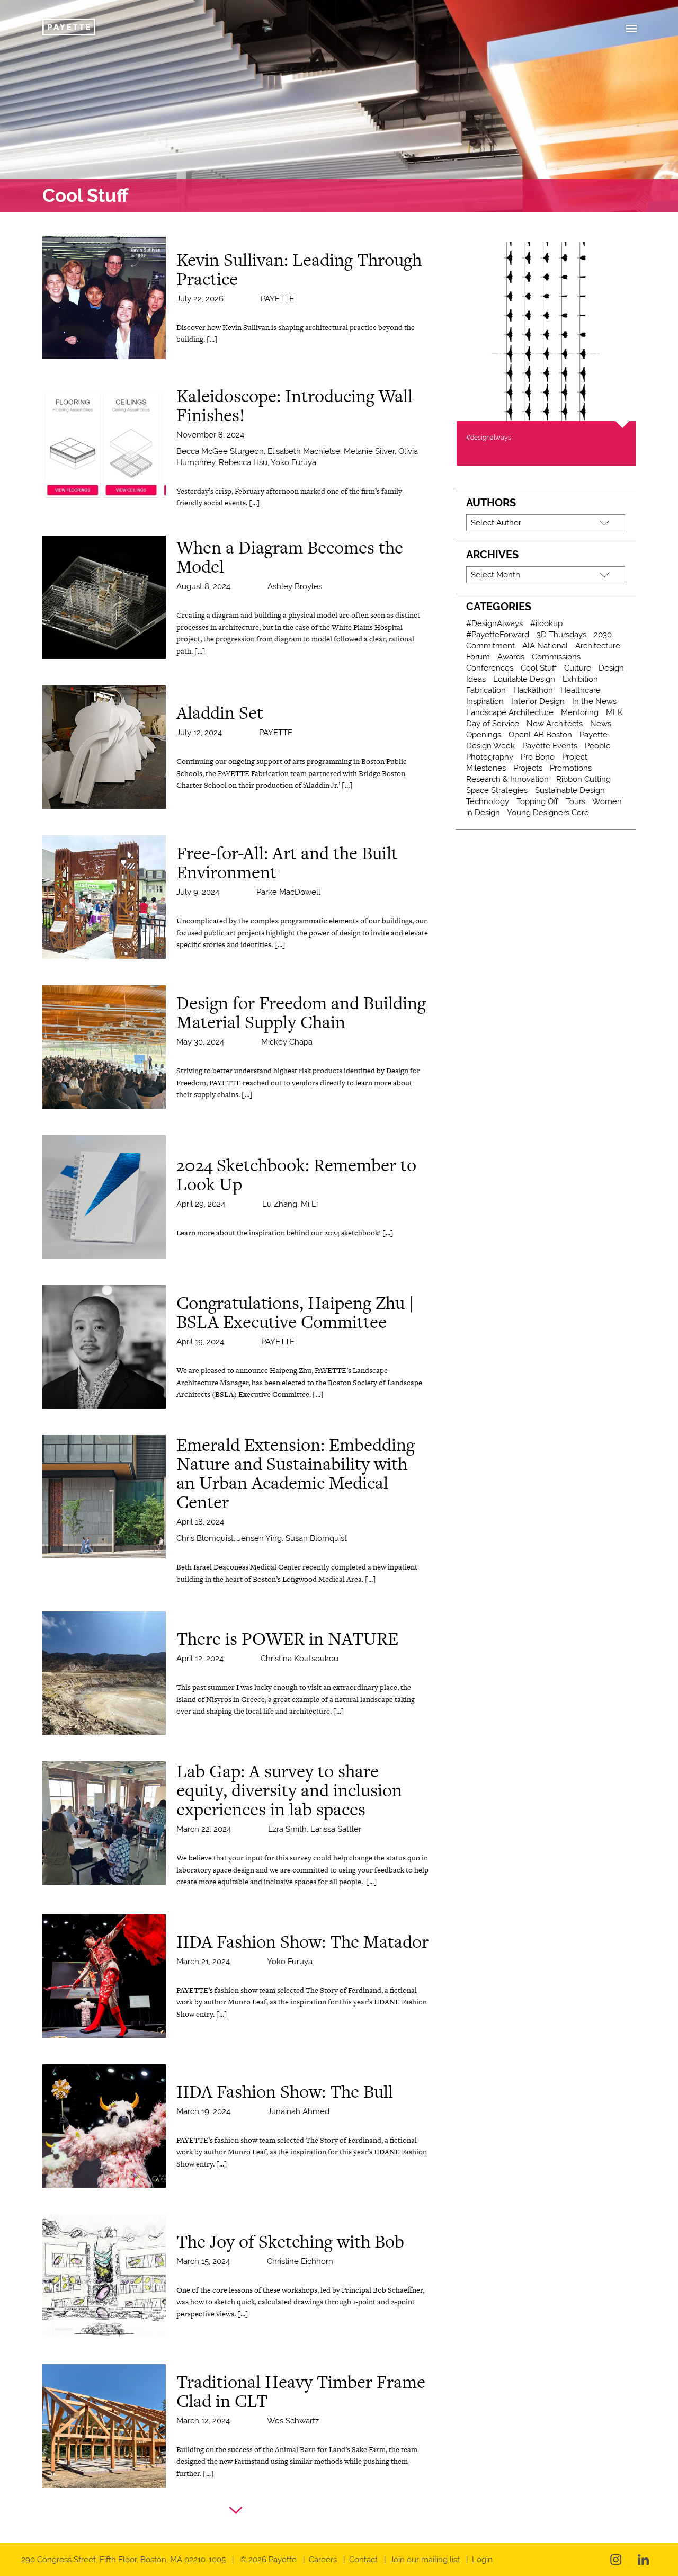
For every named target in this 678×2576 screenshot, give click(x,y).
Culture (578, 668)
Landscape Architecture (510, 712)
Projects (528, 768)
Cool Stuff (539, 668)
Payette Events (550, 746)
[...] (212, 339)
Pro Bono (538, 757)
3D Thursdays (561, 635)
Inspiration (485, 701)
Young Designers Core (548, 813)
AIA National (545, 646)
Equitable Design (524, 679)
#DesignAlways (494, 623)
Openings (484, 735)
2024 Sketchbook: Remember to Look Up (296, 1174)
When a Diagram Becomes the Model (290, 557)
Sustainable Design (570, 790)
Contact (363, 2560)
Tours (576, 801)
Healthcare (581, 690)
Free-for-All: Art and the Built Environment (287, 862)
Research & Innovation (507, 779)
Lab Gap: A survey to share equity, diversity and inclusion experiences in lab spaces (289, 1790)
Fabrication (486, 690)
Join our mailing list (425, 2560)
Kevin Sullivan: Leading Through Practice (299, 269)
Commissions (556, 657)
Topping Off (537, 801)
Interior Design (538, 701)
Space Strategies (497, 790)
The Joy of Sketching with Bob (290, 2241)
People (598, 746)
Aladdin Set (220, 712)
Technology (488, 801)
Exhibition (580, 679)
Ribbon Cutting (583, 779)
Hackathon (533, 690)
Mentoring (580, 712)
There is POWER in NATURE (287, 1638)
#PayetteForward (498, 635)
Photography (490, 757)
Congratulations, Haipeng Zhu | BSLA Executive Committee (295, 1312)
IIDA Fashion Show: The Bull (285, 2091)
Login (482, 2560)
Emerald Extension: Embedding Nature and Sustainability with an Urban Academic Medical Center (296, 1473)
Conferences (490, 668)
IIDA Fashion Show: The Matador (302, 1941)
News (601, 724)
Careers (323, 2560)
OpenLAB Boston (540, 735)
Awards (511, 657)
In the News (594, 701)
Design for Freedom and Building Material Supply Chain (301, 1012)
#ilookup (546, 623)
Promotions (571, 768)
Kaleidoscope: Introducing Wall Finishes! (295, 405)
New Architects (555, 724)
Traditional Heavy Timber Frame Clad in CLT (301, 2391)
